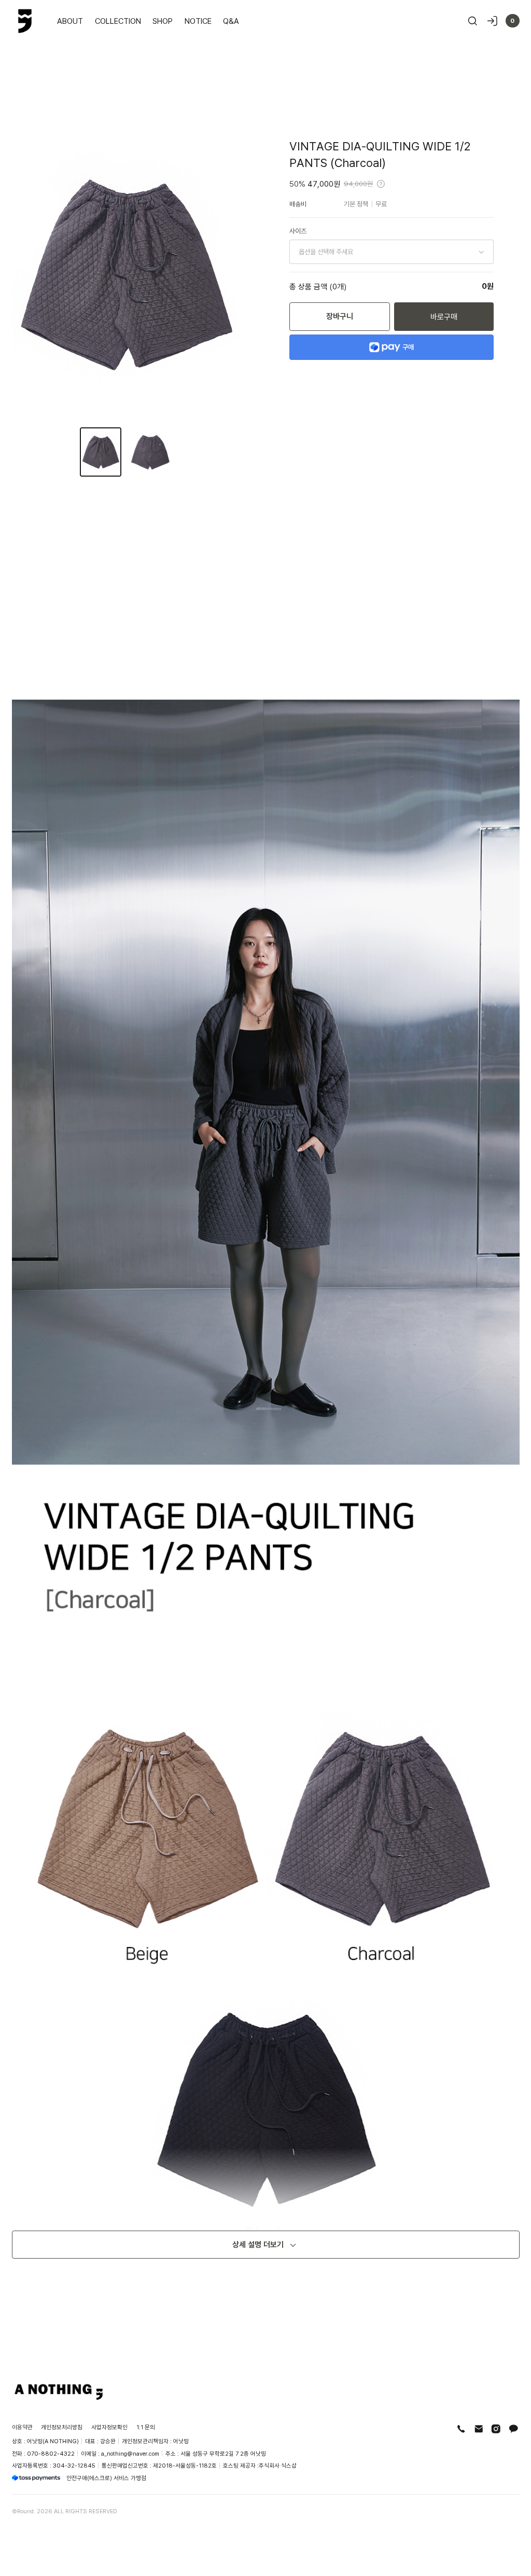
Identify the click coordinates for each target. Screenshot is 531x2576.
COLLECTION (118, 21)
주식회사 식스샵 (278, 2465)
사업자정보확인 (109, 2427)
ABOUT (70, 21)
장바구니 (340, 316)
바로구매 (444, 316)
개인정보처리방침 (62, 2427)
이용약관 (22, 2427)
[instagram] (496, 2429)
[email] (479, 2429)
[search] (473, 21)
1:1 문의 (146, 2427)
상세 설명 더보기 (258, 2244)
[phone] (461, 2429)
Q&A (231, 21)
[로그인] (492, 21)
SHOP (163, 21)
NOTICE (198, 21)
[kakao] (514, 2429)
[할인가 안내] (381, 184)
